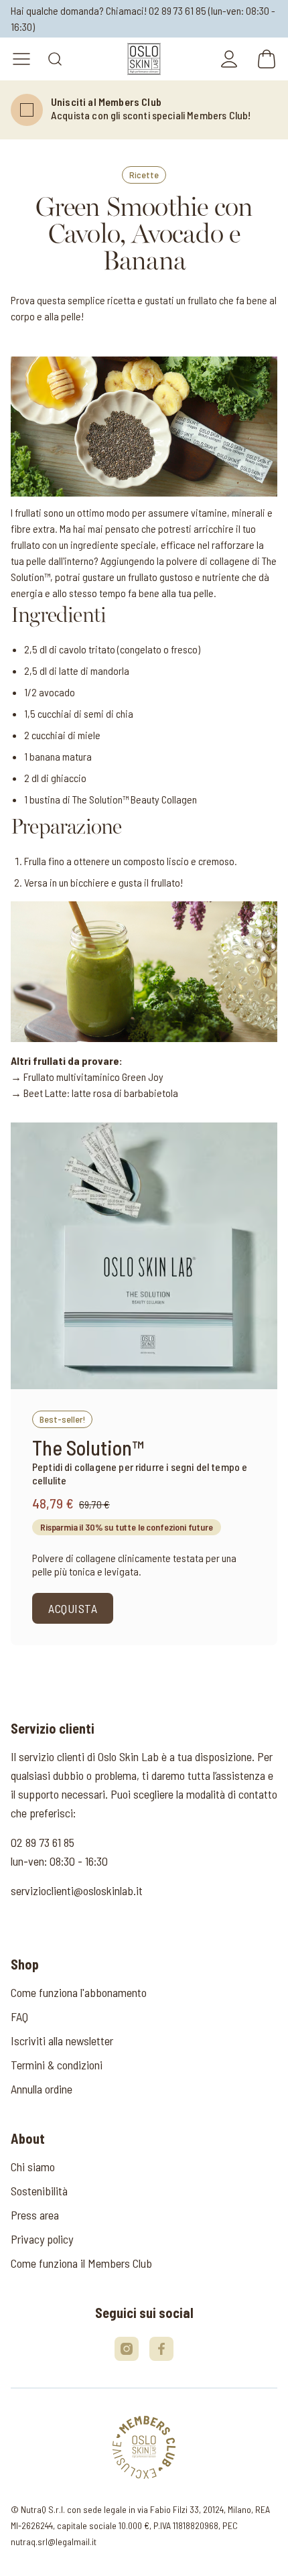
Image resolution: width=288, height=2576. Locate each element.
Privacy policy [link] (42, 2239)
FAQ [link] (19, 2016)
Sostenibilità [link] (39, 2191)
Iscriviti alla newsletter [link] (62, 2041)
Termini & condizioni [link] (57, 2065)
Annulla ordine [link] (42, 2089)
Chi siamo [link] (33, 2167)
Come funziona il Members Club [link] (81, 2263)
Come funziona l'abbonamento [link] (79, 1992)
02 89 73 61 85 (177, 10)
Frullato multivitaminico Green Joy (93, 1077)
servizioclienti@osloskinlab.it (77, 1890)
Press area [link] (35, 2215)
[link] (144, 59)
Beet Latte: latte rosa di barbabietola (101, 1093)
